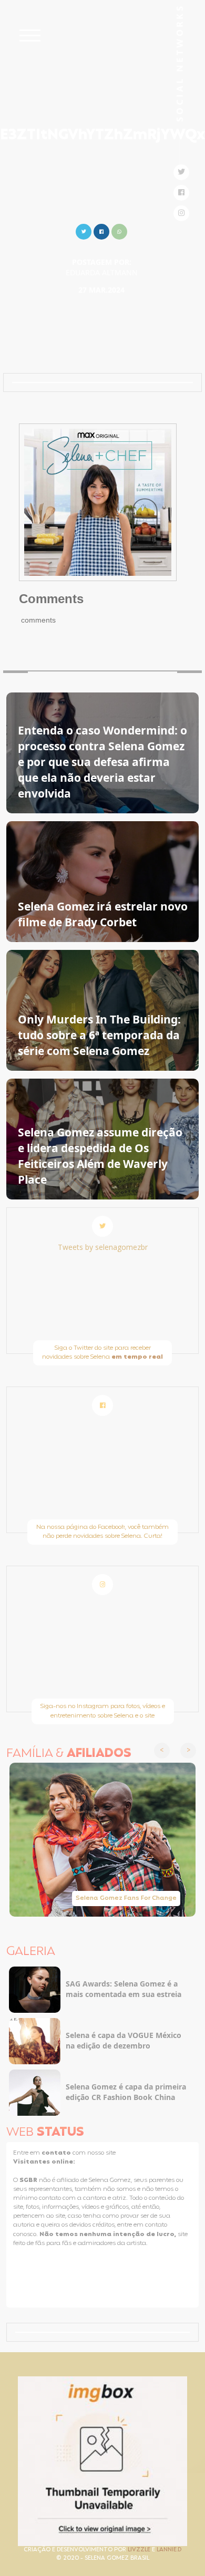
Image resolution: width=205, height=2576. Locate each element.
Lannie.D (169, 2550)
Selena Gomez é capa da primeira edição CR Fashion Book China (126, 2092)
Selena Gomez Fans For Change (126, 1898)
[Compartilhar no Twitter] (84, 230)
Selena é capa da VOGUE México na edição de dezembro (124, 2040)
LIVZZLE (140, 2550)
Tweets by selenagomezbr (103, 1247)
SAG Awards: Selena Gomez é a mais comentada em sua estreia (124, 1989)
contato (57, 2153)
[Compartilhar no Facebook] (101, 230)
